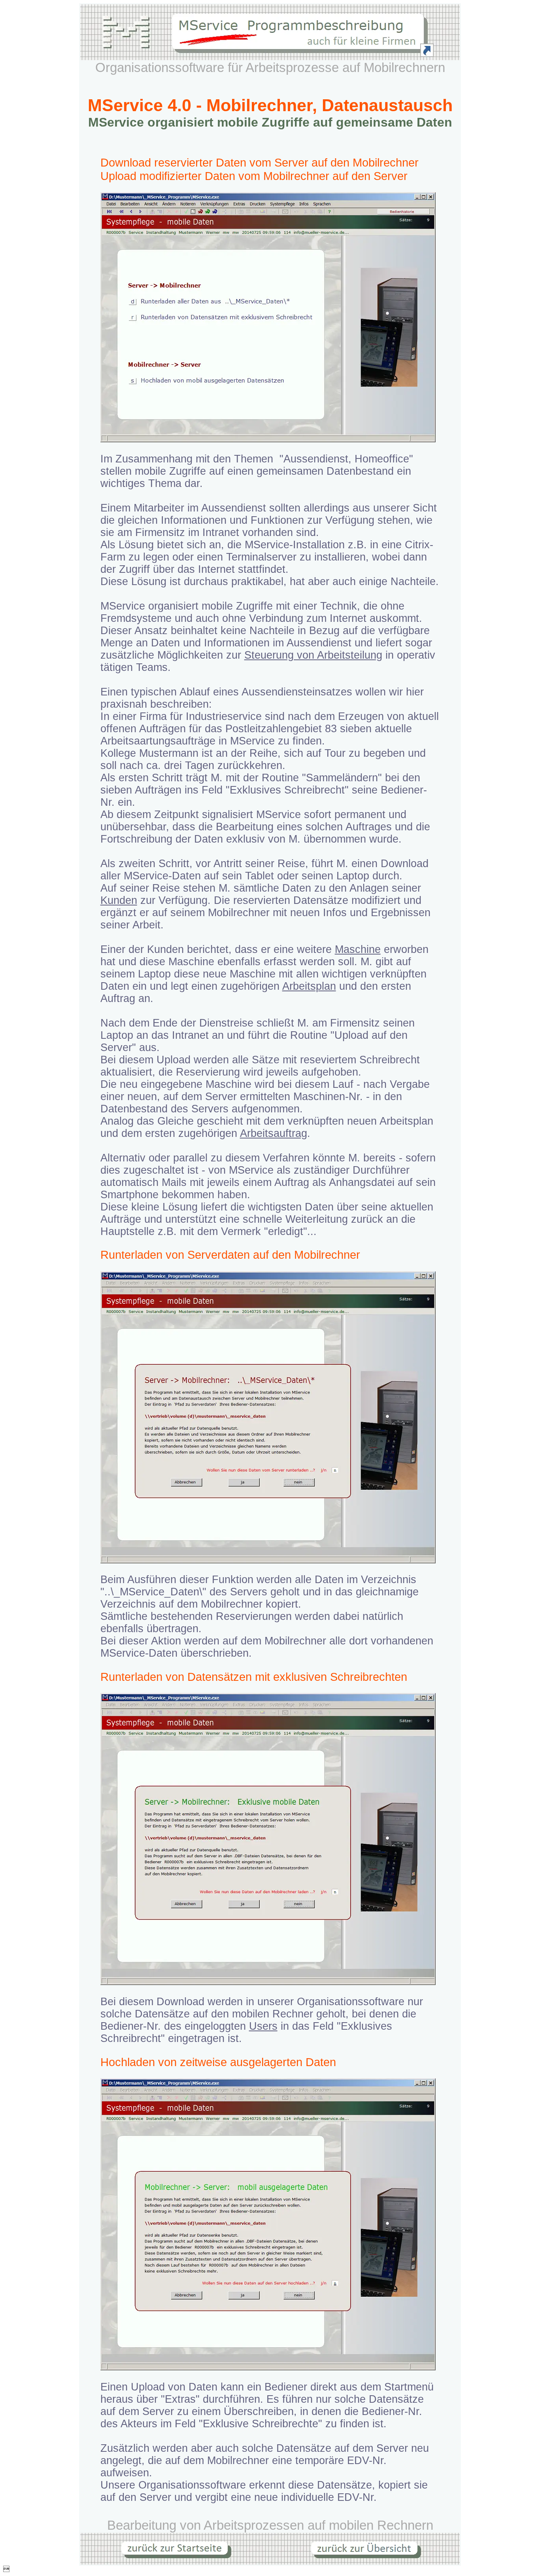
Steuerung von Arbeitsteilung (313, 655)
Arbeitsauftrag (274, 1133)
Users (263, 2026)
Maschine (358, 949)
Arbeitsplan (309, 986)
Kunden (119, 900)
